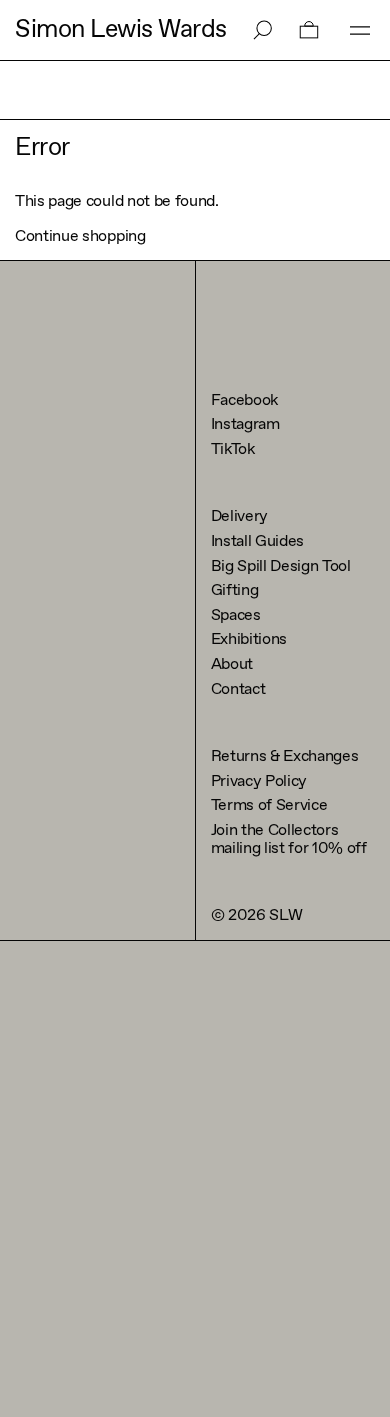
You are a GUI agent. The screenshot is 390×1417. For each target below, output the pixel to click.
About (232, 664)
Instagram (245, 424)
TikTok (233, 449)
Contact (238, 689)
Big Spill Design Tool (281, 566)
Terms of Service (269, 805)
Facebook (244, 400)
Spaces (236, 615)
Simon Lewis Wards (121, 30)
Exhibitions (249, 639)
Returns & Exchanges (285, 756)
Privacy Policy (259, 781)
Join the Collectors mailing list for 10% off (289, 839)
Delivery (239, 516)
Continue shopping (80, 236)
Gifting (235, 590)
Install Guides (258, 541)
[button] (309, 30)
